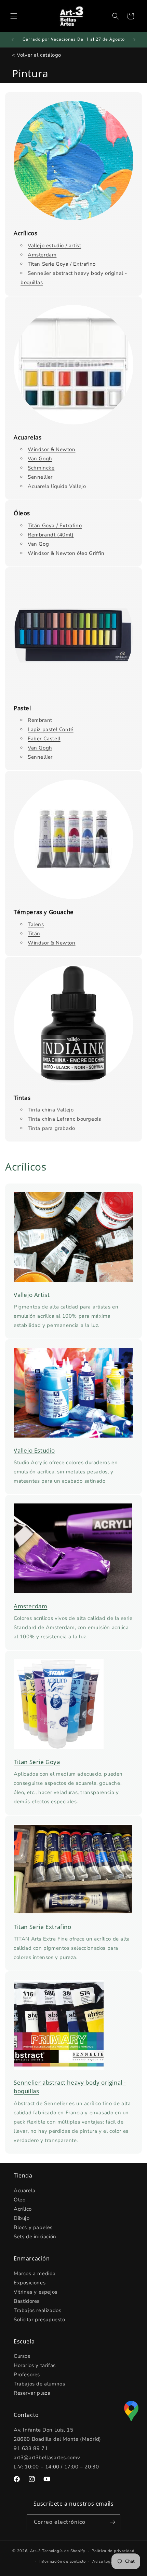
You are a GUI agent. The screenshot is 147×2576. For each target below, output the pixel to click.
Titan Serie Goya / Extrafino (62, 264)
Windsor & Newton (52, 449)
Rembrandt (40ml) (51, 535)
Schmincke (41, 468)
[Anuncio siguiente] (134, 40)
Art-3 (36, 2551)
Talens (36, 924)
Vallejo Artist (32, 1295)
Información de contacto (63, 2561)
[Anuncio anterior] (13, 40)
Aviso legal (103, 2561)
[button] (14, 16)
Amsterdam (42, 255)
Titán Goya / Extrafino (55, 526)
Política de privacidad (113, 2551)
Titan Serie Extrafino (43, 1927)
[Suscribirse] (112, 2522)
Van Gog (38, 544)
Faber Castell (44, 739)
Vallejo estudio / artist (54, 246)
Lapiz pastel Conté (51, 729)
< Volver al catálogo (37, 55)
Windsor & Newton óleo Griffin (66, 553)
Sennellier (40, 477)
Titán (34, 934)
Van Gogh (40, 459)
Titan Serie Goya (37, 1762)
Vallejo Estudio (34, 1450)
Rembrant (40, 720)
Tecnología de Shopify (64, 2551)
